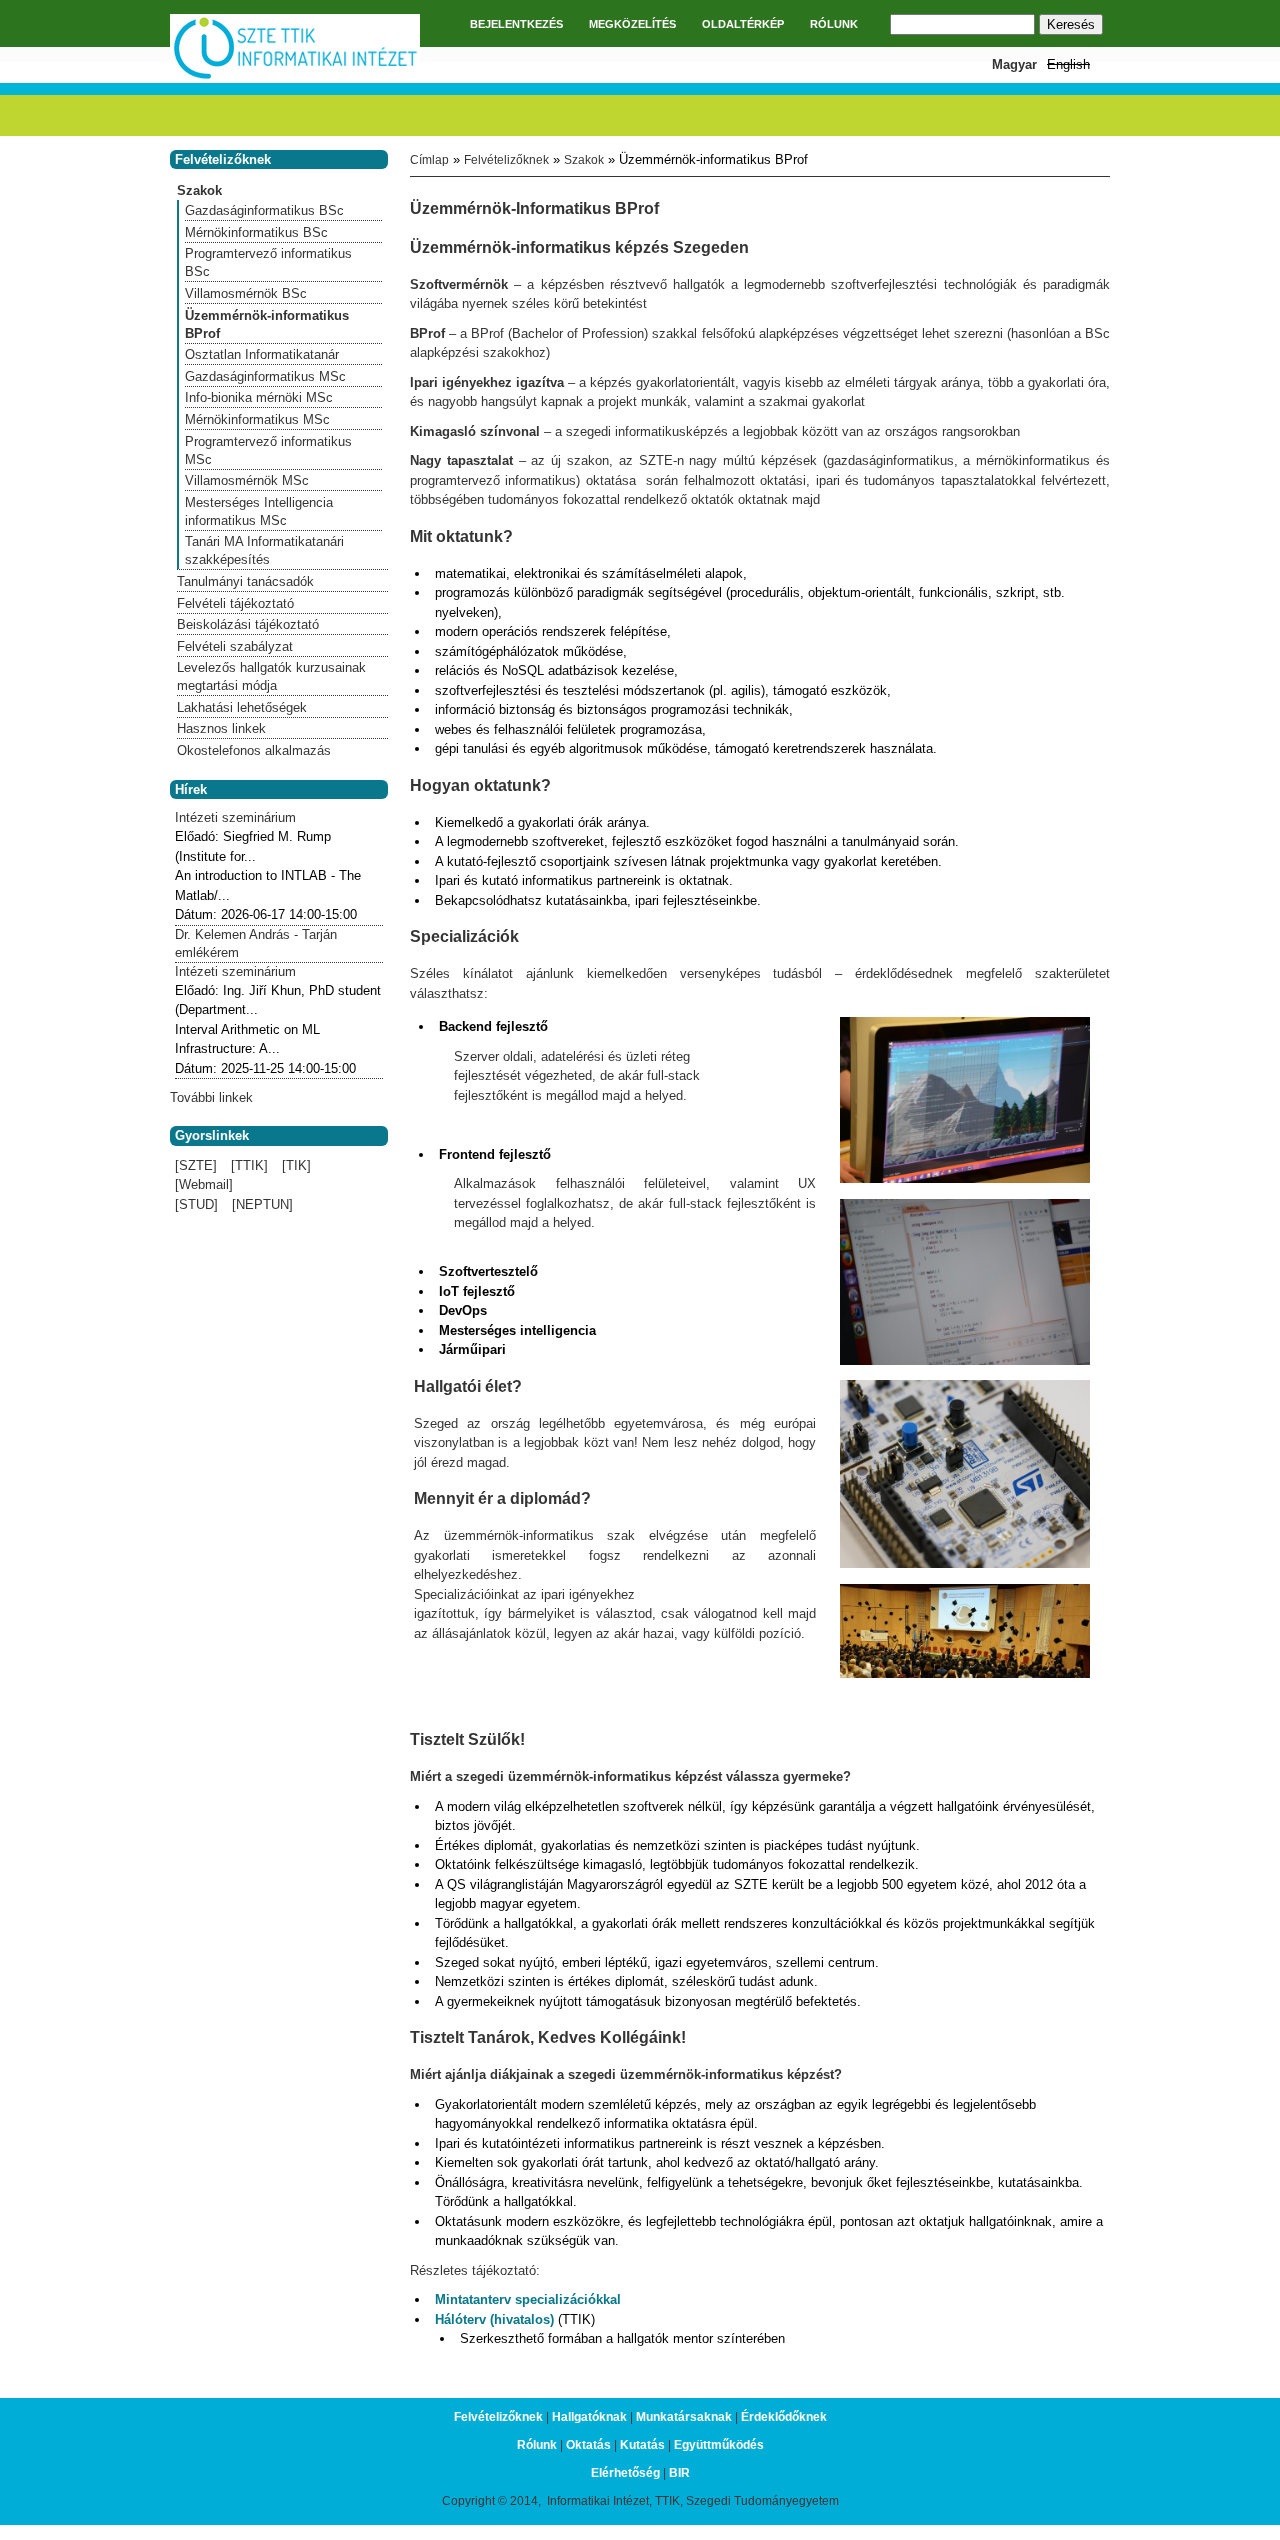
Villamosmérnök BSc (246, 293)
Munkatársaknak (684, 2417)
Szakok (584, 160)
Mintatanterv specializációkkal (528, 2299)
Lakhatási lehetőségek (242, 707)
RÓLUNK (834, 24)
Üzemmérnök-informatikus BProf (267, 324)
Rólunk (537, 2445)
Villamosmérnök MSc (247, 480)
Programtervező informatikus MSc (268, 450)
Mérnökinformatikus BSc (256, 232)
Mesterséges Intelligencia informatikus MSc (259, 511)
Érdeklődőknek (784, 2417)
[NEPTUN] (262, 1204)
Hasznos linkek (221, 728)
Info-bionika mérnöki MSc (259, 397)
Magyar (1014, 64)
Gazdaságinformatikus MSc (265, 376)
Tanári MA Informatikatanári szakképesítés (264, 550)
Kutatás (642, 2445)
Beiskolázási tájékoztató (248, 624)
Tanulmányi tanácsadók (245, 581)
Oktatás (588, 2445)
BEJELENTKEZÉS (516, 24)
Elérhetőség (625, 2473)
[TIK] (296, 1165)
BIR (679, 2473)
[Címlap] (295, 76)
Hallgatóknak (589, 2417)
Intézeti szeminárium (235, 817)
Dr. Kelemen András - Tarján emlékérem (256, 943)
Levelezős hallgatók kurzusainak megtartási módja (271, 676)
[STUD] (196, 1204)
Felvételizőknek (506, 160)
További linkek (211, 1097)
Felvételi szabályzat (235, 646)
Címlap (429, 160)
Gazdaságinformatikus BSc (264, 210)
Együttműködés (719, 2445)
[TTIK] (249, 1165)
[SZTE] (196, 1165)
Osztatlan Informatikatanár (262, 354)
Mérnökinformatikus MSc (257, 419)
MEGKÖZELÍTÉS (632, 24)
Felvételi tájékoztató (235, 603)
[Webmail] (204, 1184)
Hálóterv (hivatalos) (496, 2319)
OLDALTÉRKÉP (743, 24)
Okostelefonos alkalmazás (254, 750)
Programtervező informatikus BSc (268, 262)
